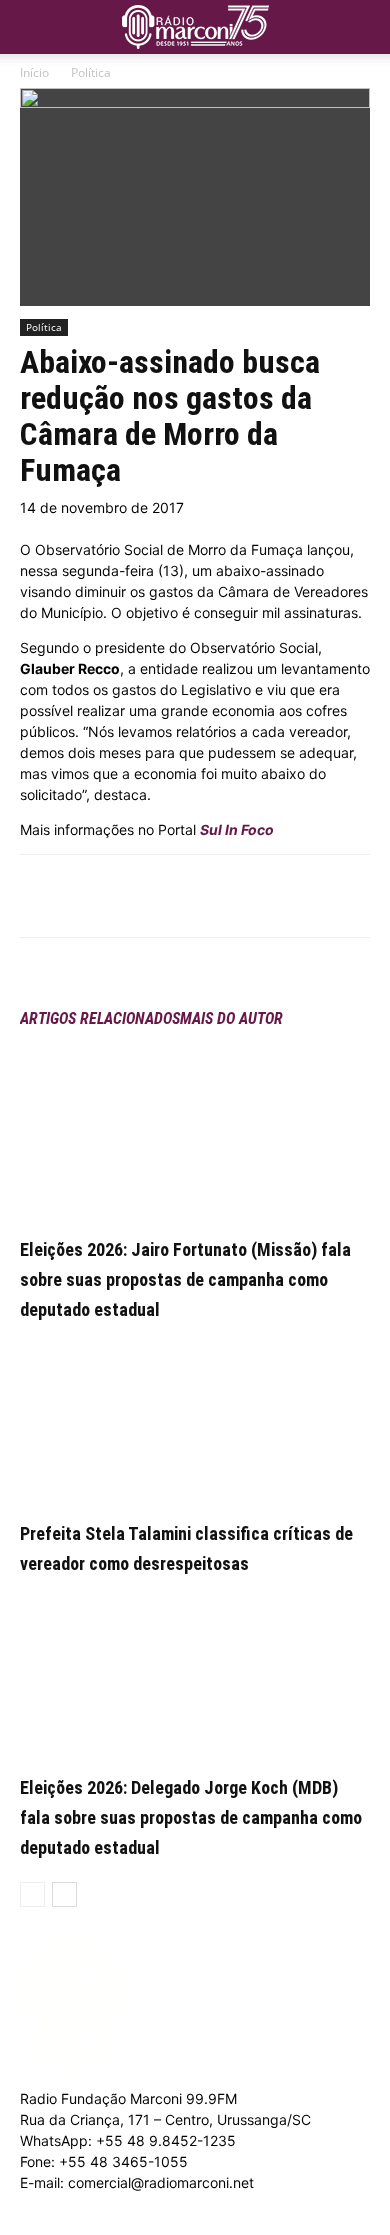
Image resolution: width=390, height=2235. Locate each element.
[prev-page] (32, 1894)
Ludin (111, 2224)
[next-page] (64, 1894)
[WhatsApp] (149, 896)
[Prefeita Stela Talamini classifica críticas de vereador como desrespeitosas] (195, 1416)
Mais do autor (231, 1018)
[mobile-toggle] (34, 27)
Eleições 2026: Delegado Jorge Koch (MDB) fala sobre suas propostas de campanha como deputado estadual (191, 1817)
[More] (196, 896)
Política (91, 72)
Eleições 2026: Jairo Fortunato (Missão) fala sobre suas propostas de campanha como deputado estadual (185, 1279)
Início (34, 72)
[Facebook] (103, 896)
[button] (362, 22)
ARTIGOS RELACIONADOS (100, 1018)
